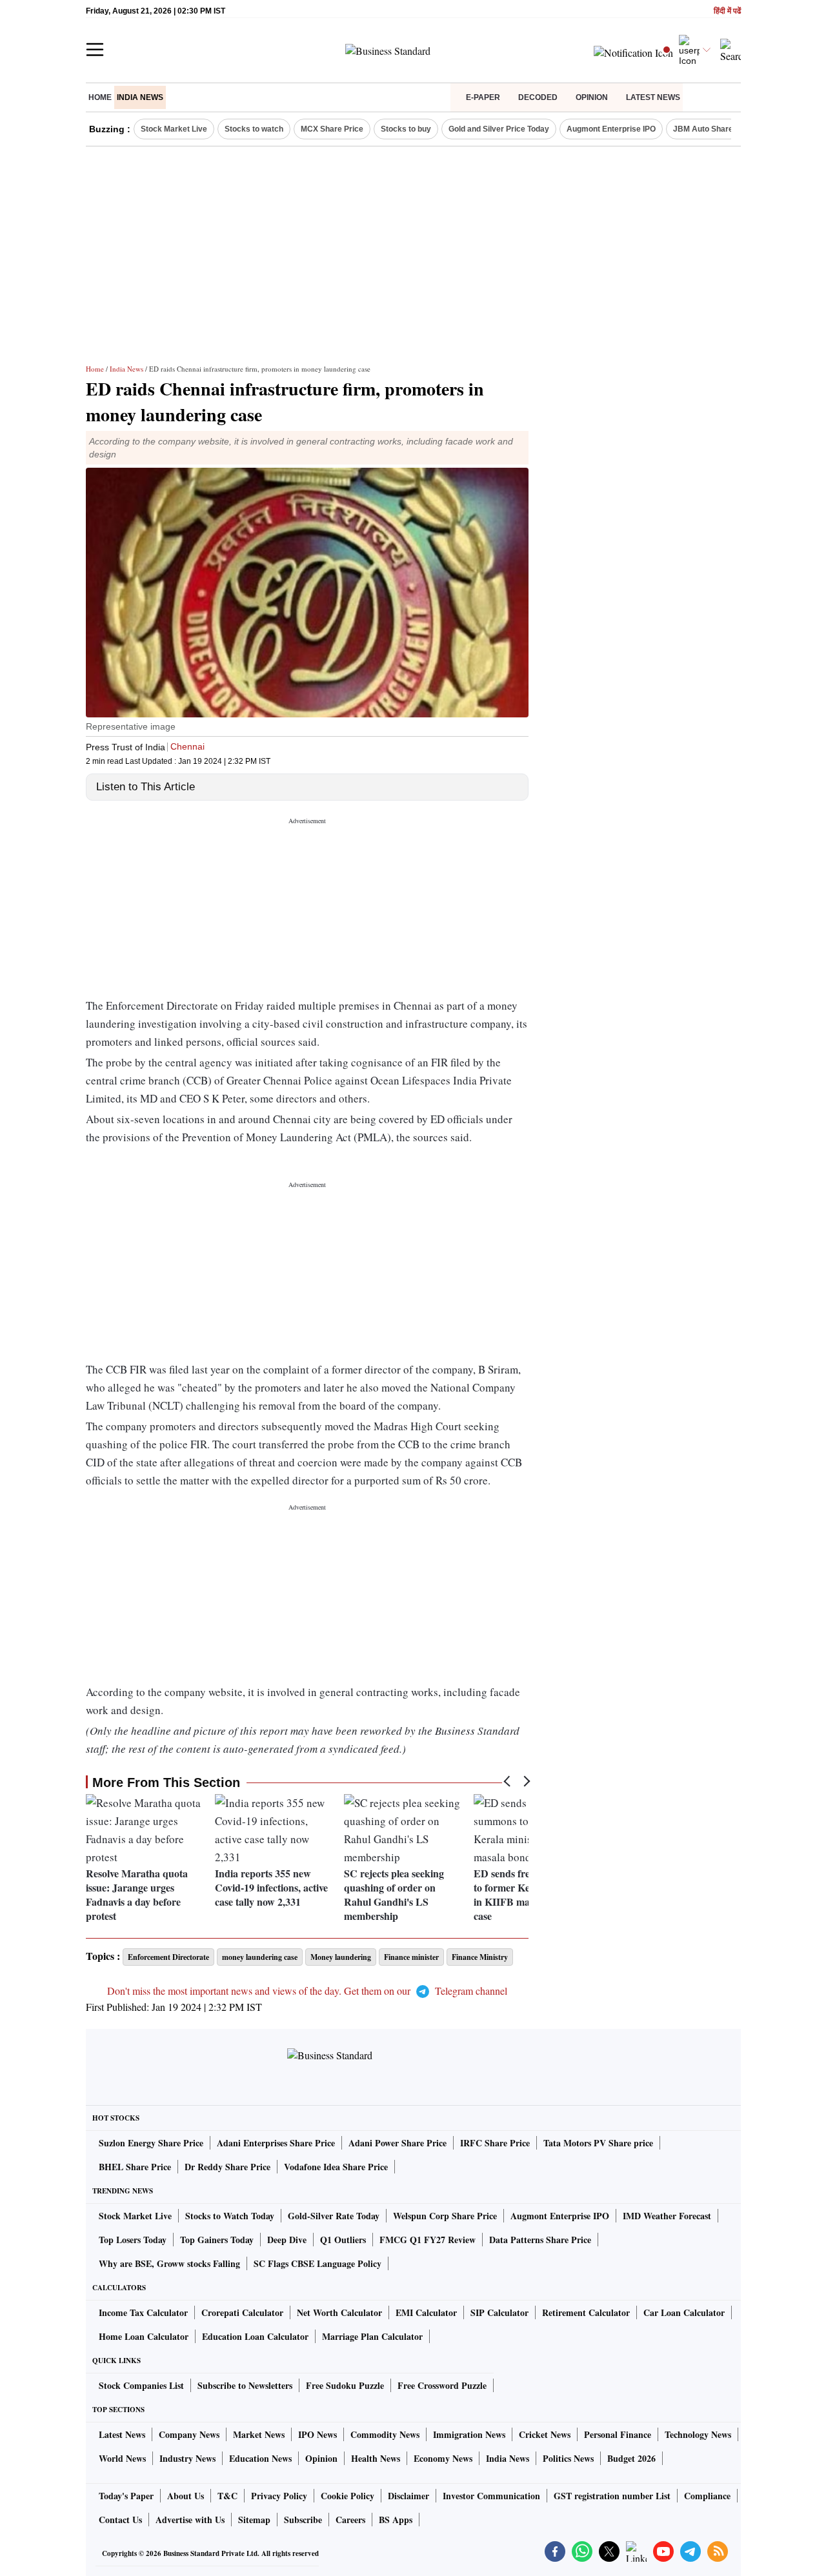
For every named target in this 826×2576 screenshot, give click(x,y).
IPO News (317, 2434)
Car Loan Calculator (684, 2312)
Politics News (568, 2458)
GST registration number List (612, 2496)
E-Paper (483, 97)
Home (100, 97)
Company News (189, 2434)
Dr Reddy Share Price (227, 2167)
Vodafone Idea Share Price (336, 2167)
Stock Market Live (174, 129)
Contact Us (120, 2520)
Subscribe (303, 2520)
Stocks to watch (254, 129)
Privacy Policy (279, 2496)
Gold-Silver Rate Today (334, 2216)
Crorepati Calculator (242, 2312)
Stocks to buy (406, 129)
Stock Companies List (141, 2385)
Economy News (443, 2458)
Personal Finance (618, 2434)
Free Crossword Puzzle (442, 2385)
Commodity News (385, 2434)
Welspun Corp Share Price (445, 2216)
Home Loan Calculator (144, 2336)
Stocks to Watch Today (230, 2216)
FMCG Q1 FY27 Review (428, 2240)
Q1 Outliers (343, 2240)
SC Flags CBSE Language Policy (317, 2263)
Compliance (707, 2496)
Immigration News (469, 2434)
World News (122, 2458)
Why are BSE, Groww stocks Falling (169, 2263)
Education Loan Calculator (255, 2336)
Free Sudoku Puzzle (345, 2385)
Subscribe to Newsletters (245, 2385)
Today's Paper (126, 2496)
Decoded (538, 97)
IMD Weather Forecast (667, 2216)
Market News (259, 2434)
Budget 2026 (631, 2458)
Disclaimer (408, 2496)
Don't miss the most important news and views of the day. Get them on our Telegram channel (307, 1991)
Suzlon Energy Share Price (151, 2143)
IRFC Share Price (495, 2143)
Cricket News (545, 2434)
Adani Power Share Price (398, 2143)
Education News (260, 2458)
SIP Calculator (499, 2312)
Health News (376, 2458)
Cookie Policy (348, 2496)
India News (140, 97)
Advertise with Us (190, 2520)
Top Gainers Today (217, 2240)
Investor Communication (491, 2496)
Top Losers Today (133, 2240)
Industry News (187, 2458)
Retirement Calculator (586, 2312)
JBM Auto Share (703, 129)
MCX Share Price (332, 129)
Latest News (653, 97)
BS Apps (396, 2520)
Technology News (698, 2434)
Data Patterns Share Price (540, 2240)
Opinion (592, 97)
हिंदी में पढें (727, 11)
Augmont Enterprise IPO (611, 129)
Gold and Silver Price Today (499, 129)
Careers (350, 2520)
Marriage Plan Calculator (372, 2336)
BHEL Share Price (135, 2167)
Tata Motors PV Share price (598, 2143)
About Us (186, 2496)
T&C (227, 2496)
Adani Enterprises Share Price (276, 2143)
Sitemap (254, 2520)
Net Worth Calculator (339, 2312)
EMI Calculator (426, 2312)
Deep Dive (287, 2240)
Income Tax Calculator (143, 2312)
